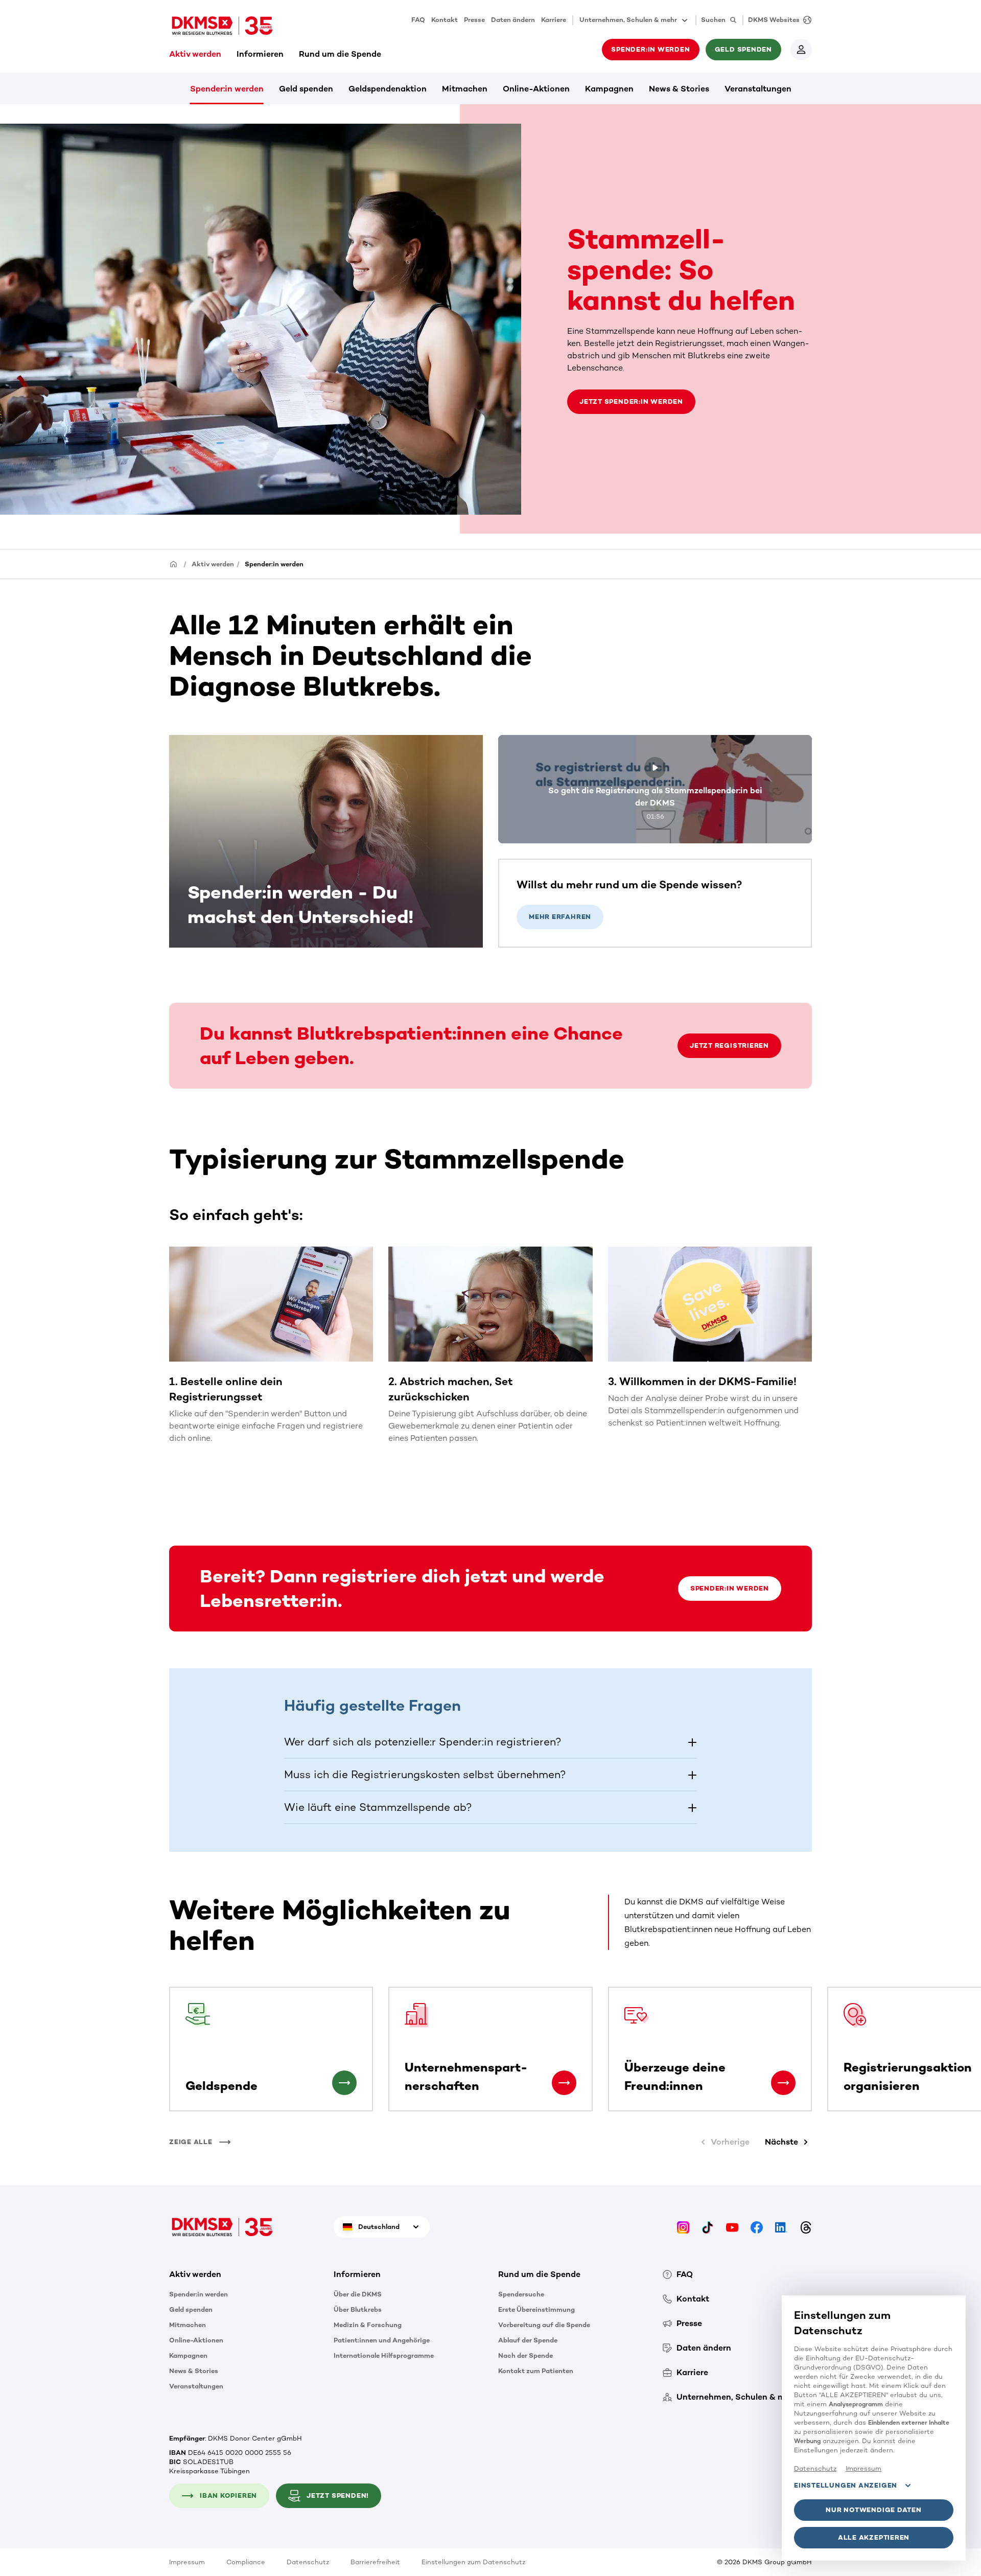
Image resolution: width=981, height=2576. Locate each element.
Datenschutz (308, 2562)
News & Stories (679, 89)
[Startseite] (174, 563)
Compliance (246, 2562)
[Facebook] (757, 2227)
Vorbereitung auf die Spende (544, 2325)
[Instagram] (683, 2227)
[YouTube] (732, 2227)
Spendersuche (521, 2294)
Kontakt (445, 20)
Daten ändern (513, 20)
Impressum (187, 2562)
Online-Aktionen (536, 89)
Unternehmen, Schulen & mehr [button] (628, 20)
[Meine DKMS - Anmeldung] (801, 50)
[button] (491, 1742)
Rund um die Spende (340, 54)
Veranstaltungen (758, 89)
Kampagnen (609, 89)
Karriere (554, 20)
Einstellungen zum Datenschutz (473, 2562)
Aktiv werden (195, 54)
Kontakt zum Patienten (536, 2371)
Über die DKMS (358, 2294)
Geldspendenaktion (388, 89)
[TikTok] (708, 2227)
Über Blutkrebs (358, 2309)
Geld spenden (306, 89)
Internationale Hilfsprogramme (384, 2355)
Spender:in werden (227, 89)
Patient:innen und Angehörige (382, 2340)
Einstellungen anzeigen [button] (846, 2485)
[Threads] (806, 2227)
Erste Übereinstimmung (536, 2309)
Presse (474, 20)
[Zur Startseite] (222, 26)
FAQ (418, 20)
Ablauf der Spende (528, 2340)
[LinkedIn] (781, 2227)
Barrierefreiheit (375, 2562)
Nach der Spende (525, 2355)
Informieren (260, 54)
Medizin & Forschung (368, 2325)
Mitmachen (465, 89)
